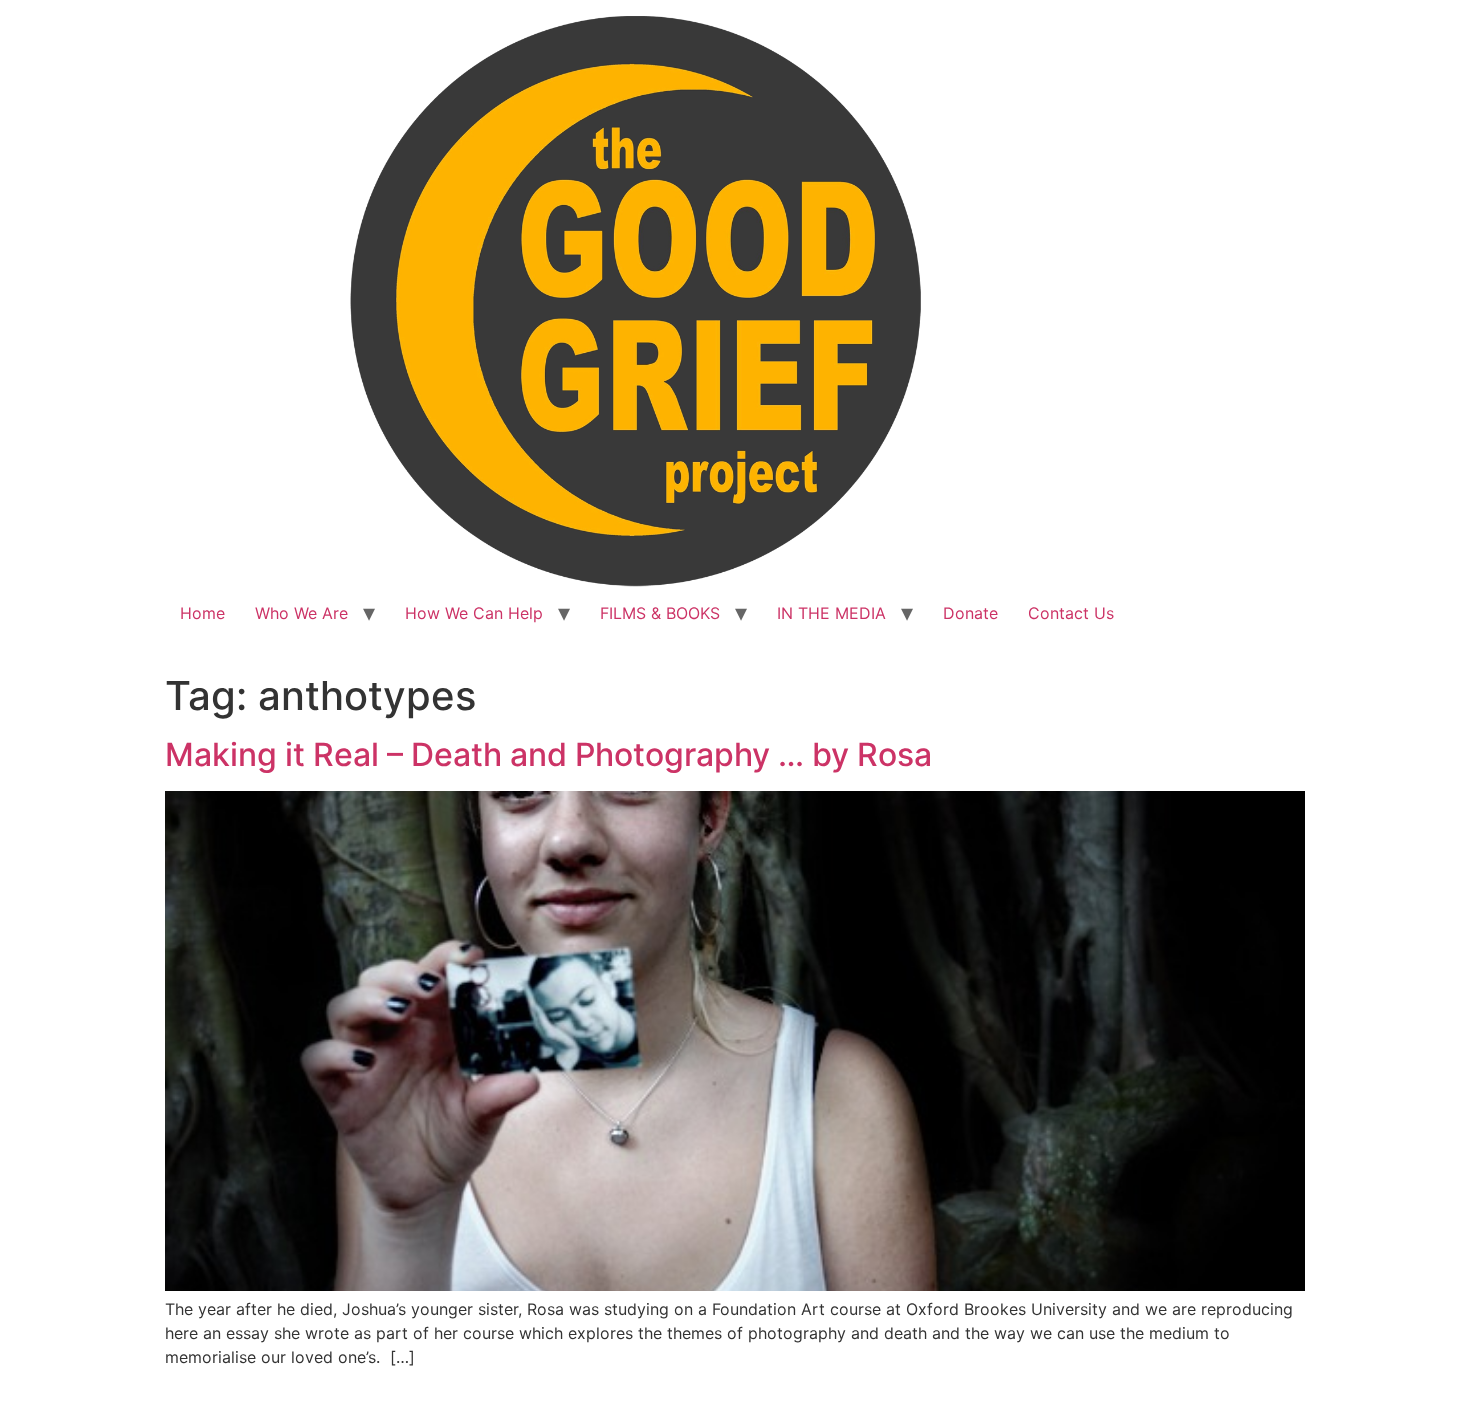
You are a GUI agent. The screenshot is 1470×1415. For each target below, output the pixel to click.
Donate (970, 613)
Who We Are (301, 613)
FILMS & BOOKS (660, 613)
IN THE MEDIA (831, 613)
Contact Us (1071, 613)
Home (202, 613)
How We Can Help (474, 613)
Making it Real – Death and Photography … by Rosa (548, 754)
